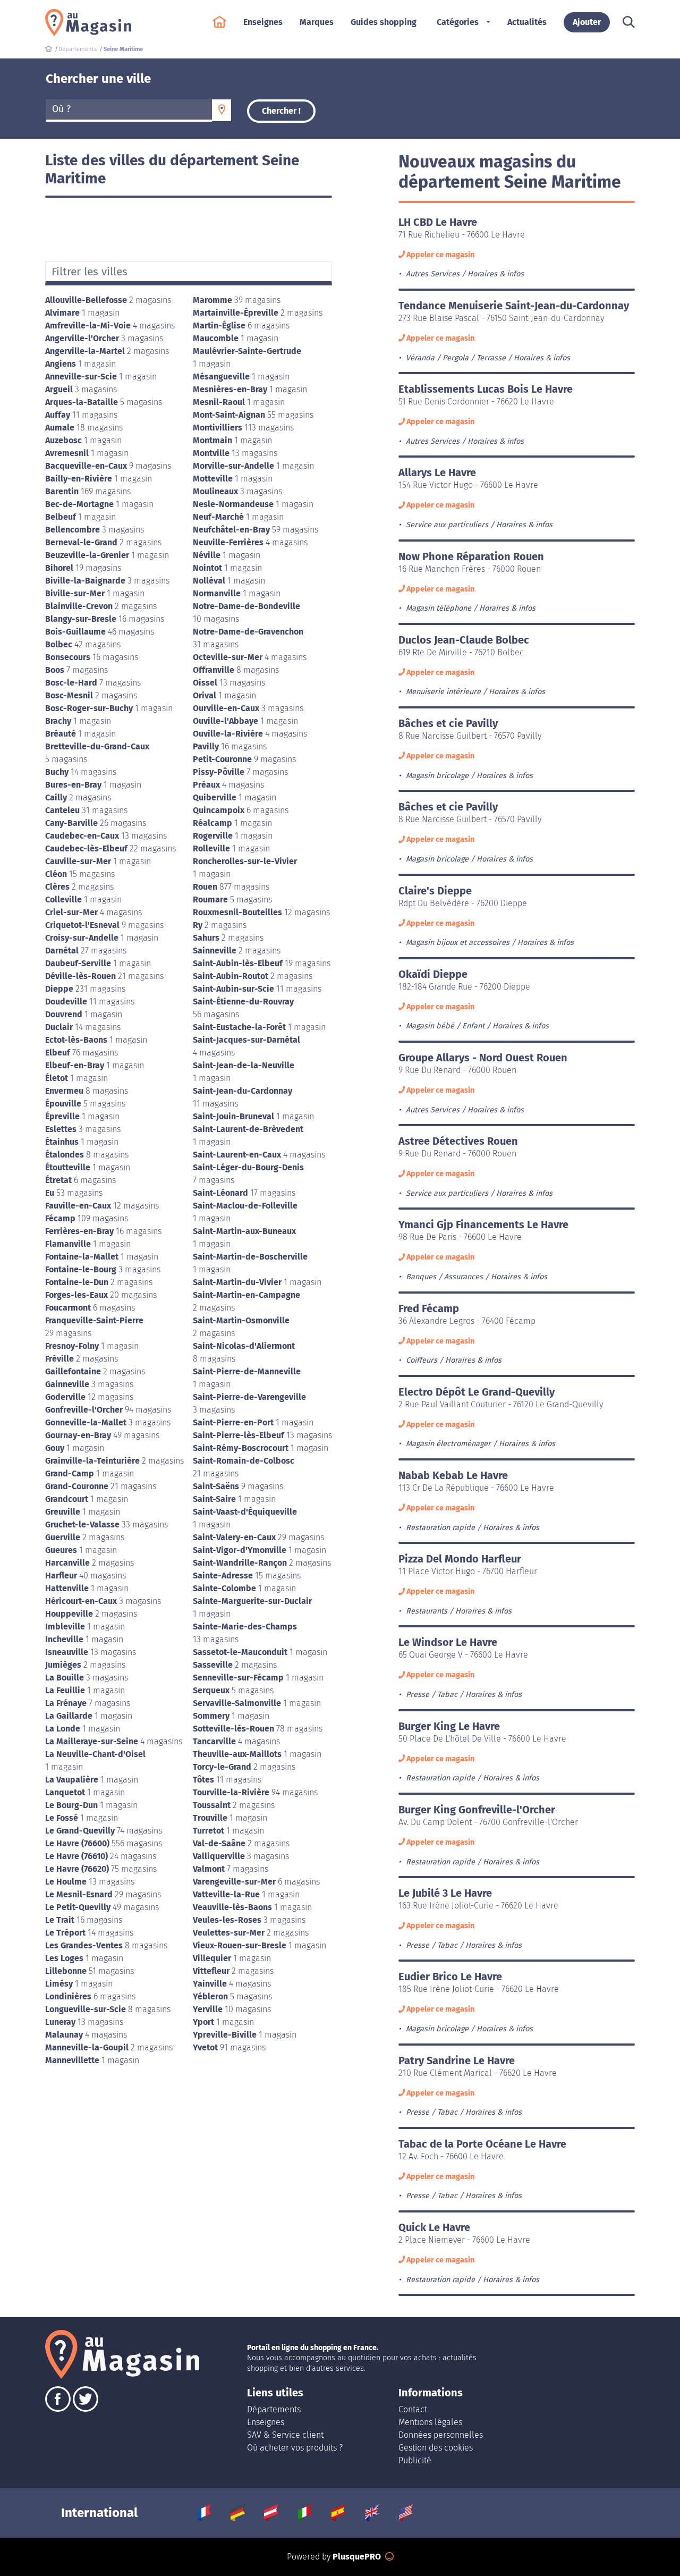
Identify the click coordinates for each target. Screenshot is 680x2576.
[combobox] (129, 111)
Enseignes (266, 2422)
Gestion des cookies (436, 2448)
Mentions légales (430, 2422)
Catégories (458, 22)
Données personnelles (441, 2435)
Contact (413, 2409)
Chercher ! (281, 111)
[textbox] (129, 109)
